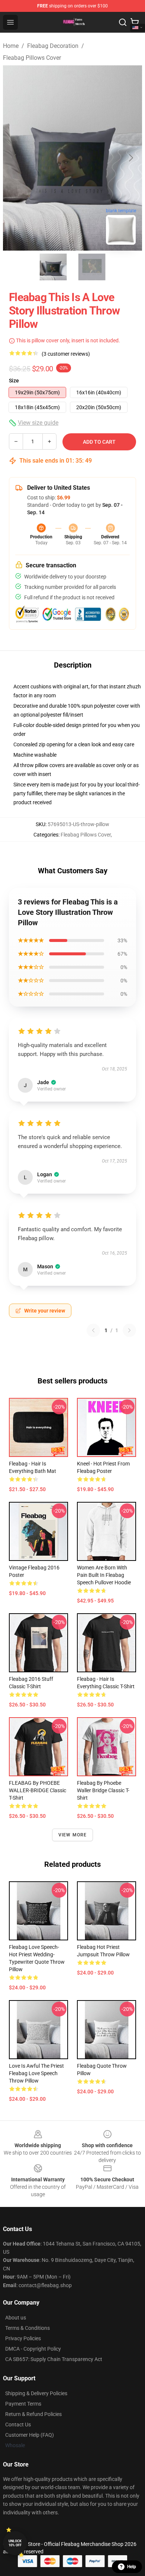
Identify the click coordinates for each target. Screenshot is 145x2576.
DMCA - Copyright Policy (33, 2349)
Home (11, 46)
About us (16, 2318)
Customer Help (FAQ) (30, 2435)
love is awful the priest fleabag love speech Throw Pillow (36, 2073)
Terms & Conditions (28, 2328)
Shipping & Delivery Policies (36, 2393)
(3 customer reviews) (66, 354)
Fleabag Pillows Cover (32, 58)
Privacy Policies (23, 2338)
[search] (123, 22)
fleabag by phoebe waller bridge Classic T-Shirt (103, 1790)
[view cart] (135, 22)
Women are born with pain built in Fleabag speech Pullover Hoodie (104, 1575)
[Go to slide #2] (92, 267)
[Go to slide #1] (53, 267)
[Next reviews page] (129, 1330)
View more (73, 1835)
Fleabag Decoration (53, 46)
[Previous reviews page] (93, 1330)
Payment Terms (23, 2404)
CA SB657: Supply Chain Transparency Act (54, 2359)
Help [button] (132, 2567)
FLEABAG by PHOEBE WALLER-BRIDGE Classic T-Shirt (38, 1790)
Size (14, 381)
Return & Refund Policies (33, 2414)
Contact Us (18, 2425)
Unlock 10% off (15, 2543)
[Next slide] (130, 158)
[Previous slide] (14, 158)
